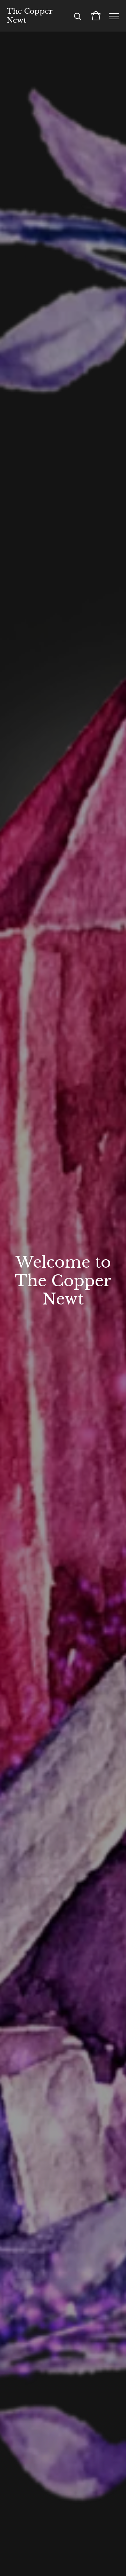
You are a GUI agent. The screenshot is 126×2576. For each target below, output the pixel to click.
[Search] (78, 16)
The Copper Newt (30, 16)
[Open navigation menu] (114, 16)
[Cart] (96, 16)
